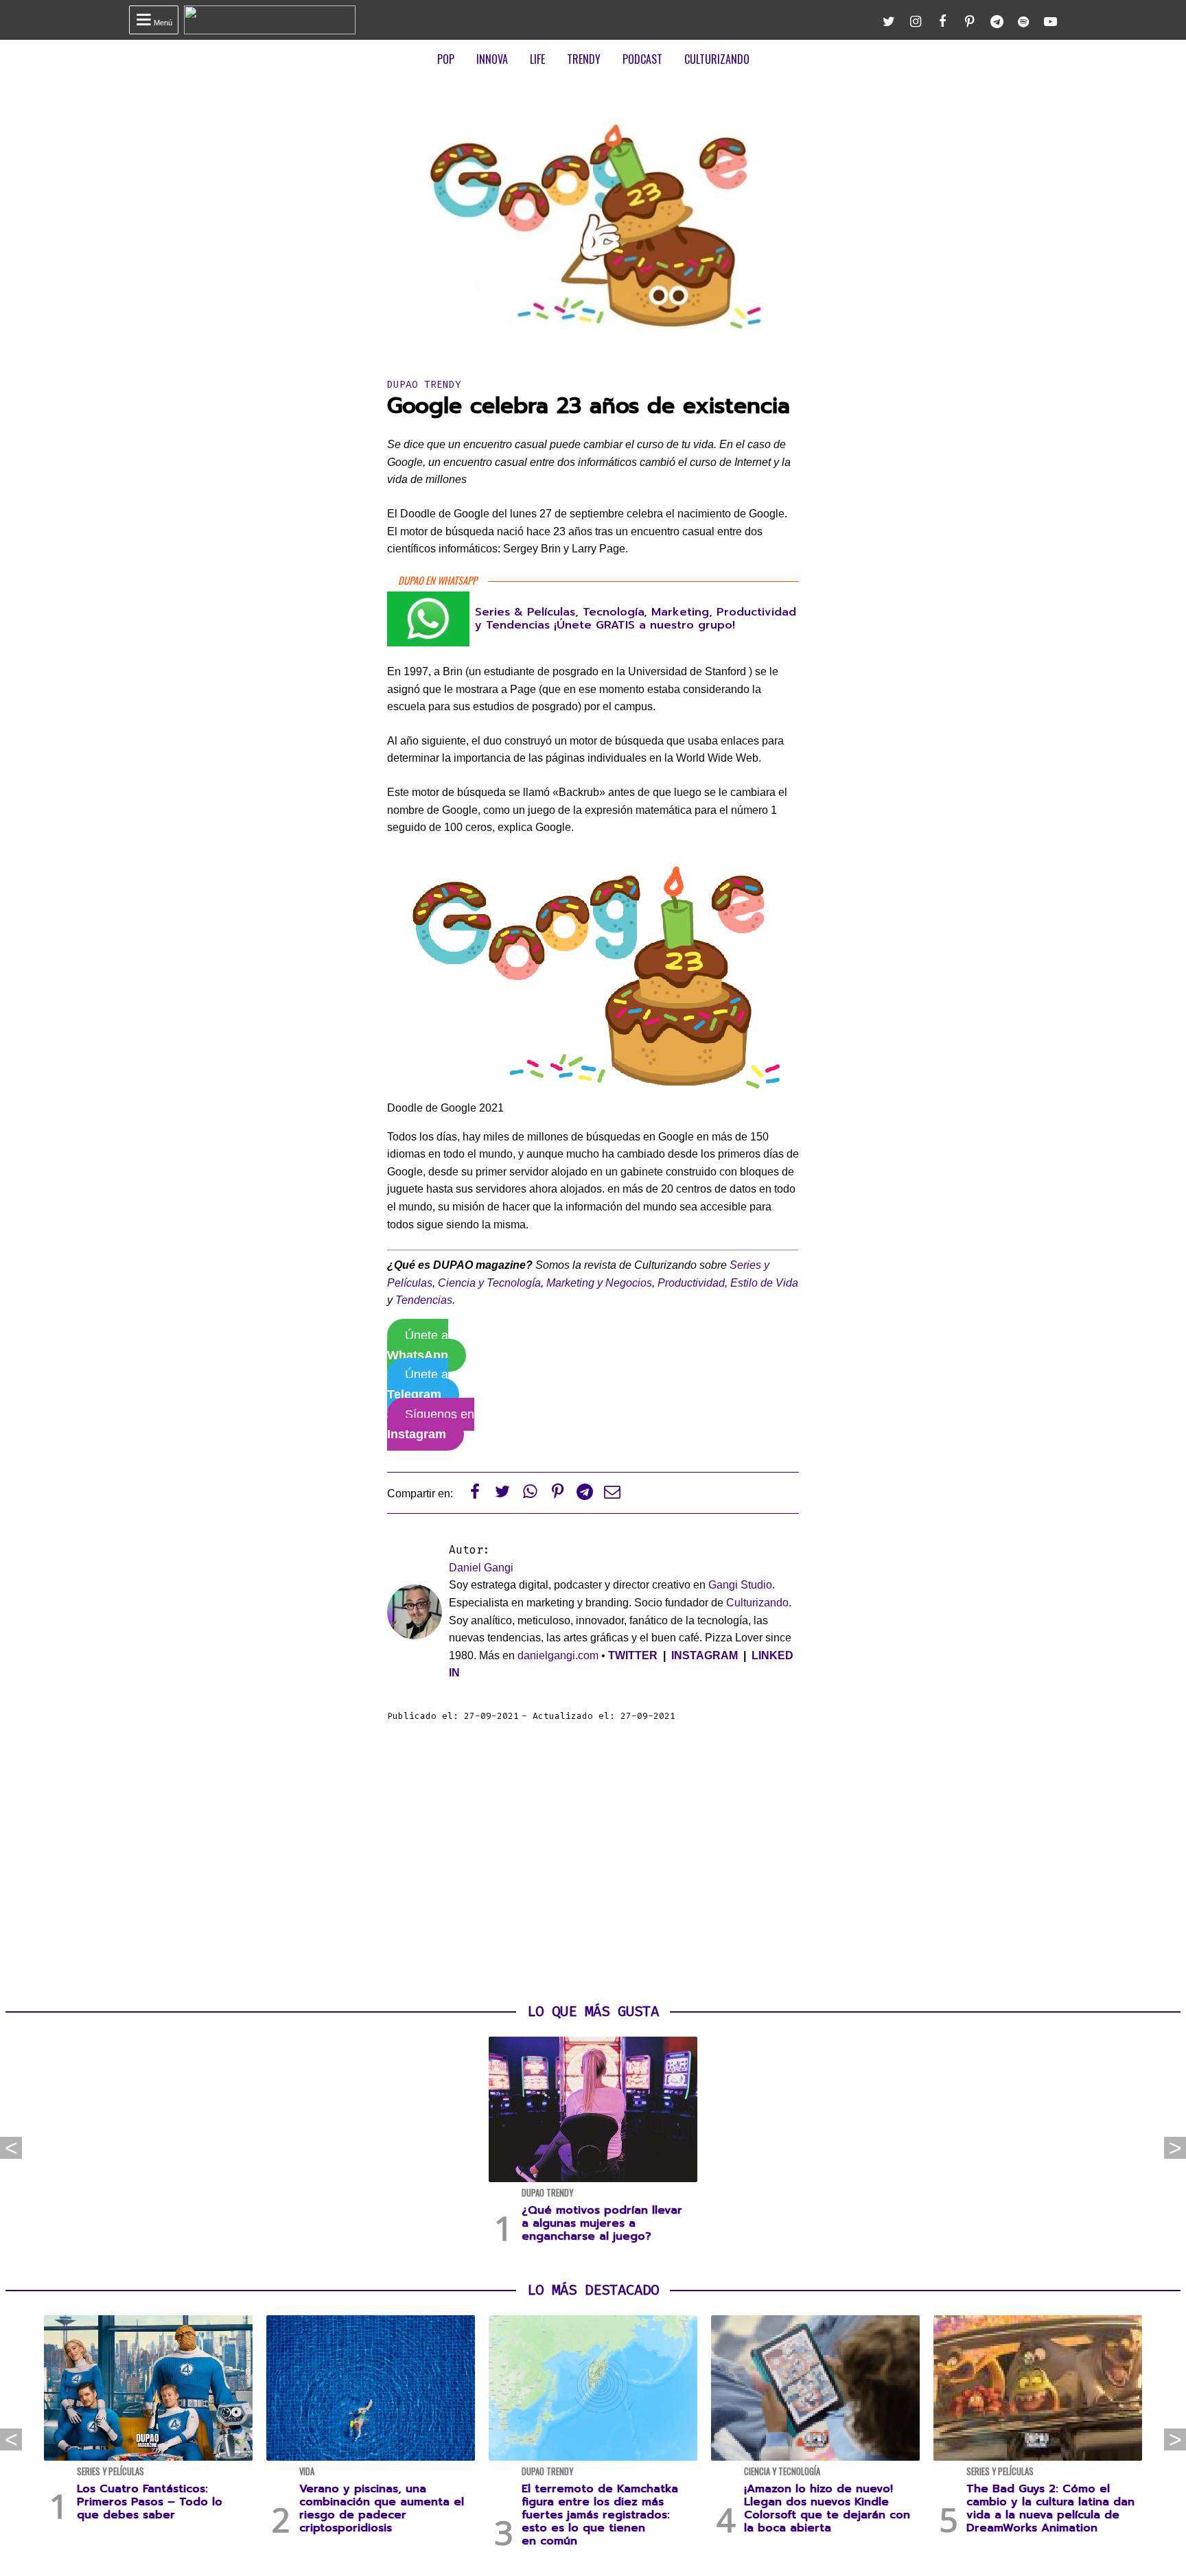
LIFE (537, 59)
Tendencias (424, 1300)
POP (446, 59)
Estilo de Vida (764, 1283)
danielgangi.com (558, 1655)
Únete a (418, 1345)
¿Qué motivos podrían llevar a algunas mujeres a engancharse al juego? (602, 2223)
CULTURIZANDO (717, 59)
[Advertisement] (593, 1863)
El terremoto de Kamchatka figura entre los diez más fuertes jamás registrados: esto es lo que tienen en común (600, 2515)
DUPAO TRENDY (424, 385)
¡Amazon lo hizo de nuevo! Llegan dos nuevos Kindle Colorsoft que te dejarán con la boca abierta (827, 2509)
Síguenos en (431, 1424)
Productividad (691, 1283)
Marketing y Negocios (599, 1283)
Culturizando (757, 1603)
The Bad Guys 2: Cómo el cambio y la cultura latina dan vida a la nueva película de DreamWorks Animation (1050, 2509)
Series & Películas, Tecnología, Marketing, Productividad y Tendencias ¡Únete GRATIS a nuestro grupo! (636, 619)
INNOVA (492, 59)
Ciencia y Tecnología (489, 1283)
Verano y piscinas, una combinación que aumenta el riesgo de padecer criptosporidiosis (382, 2509)
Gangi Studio (740, 1585)
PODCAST (642, 59)
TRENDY (584, 59)
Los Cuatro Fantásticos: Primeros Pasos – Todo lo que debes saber (150, 2502)
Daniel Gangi (481, 1568)
